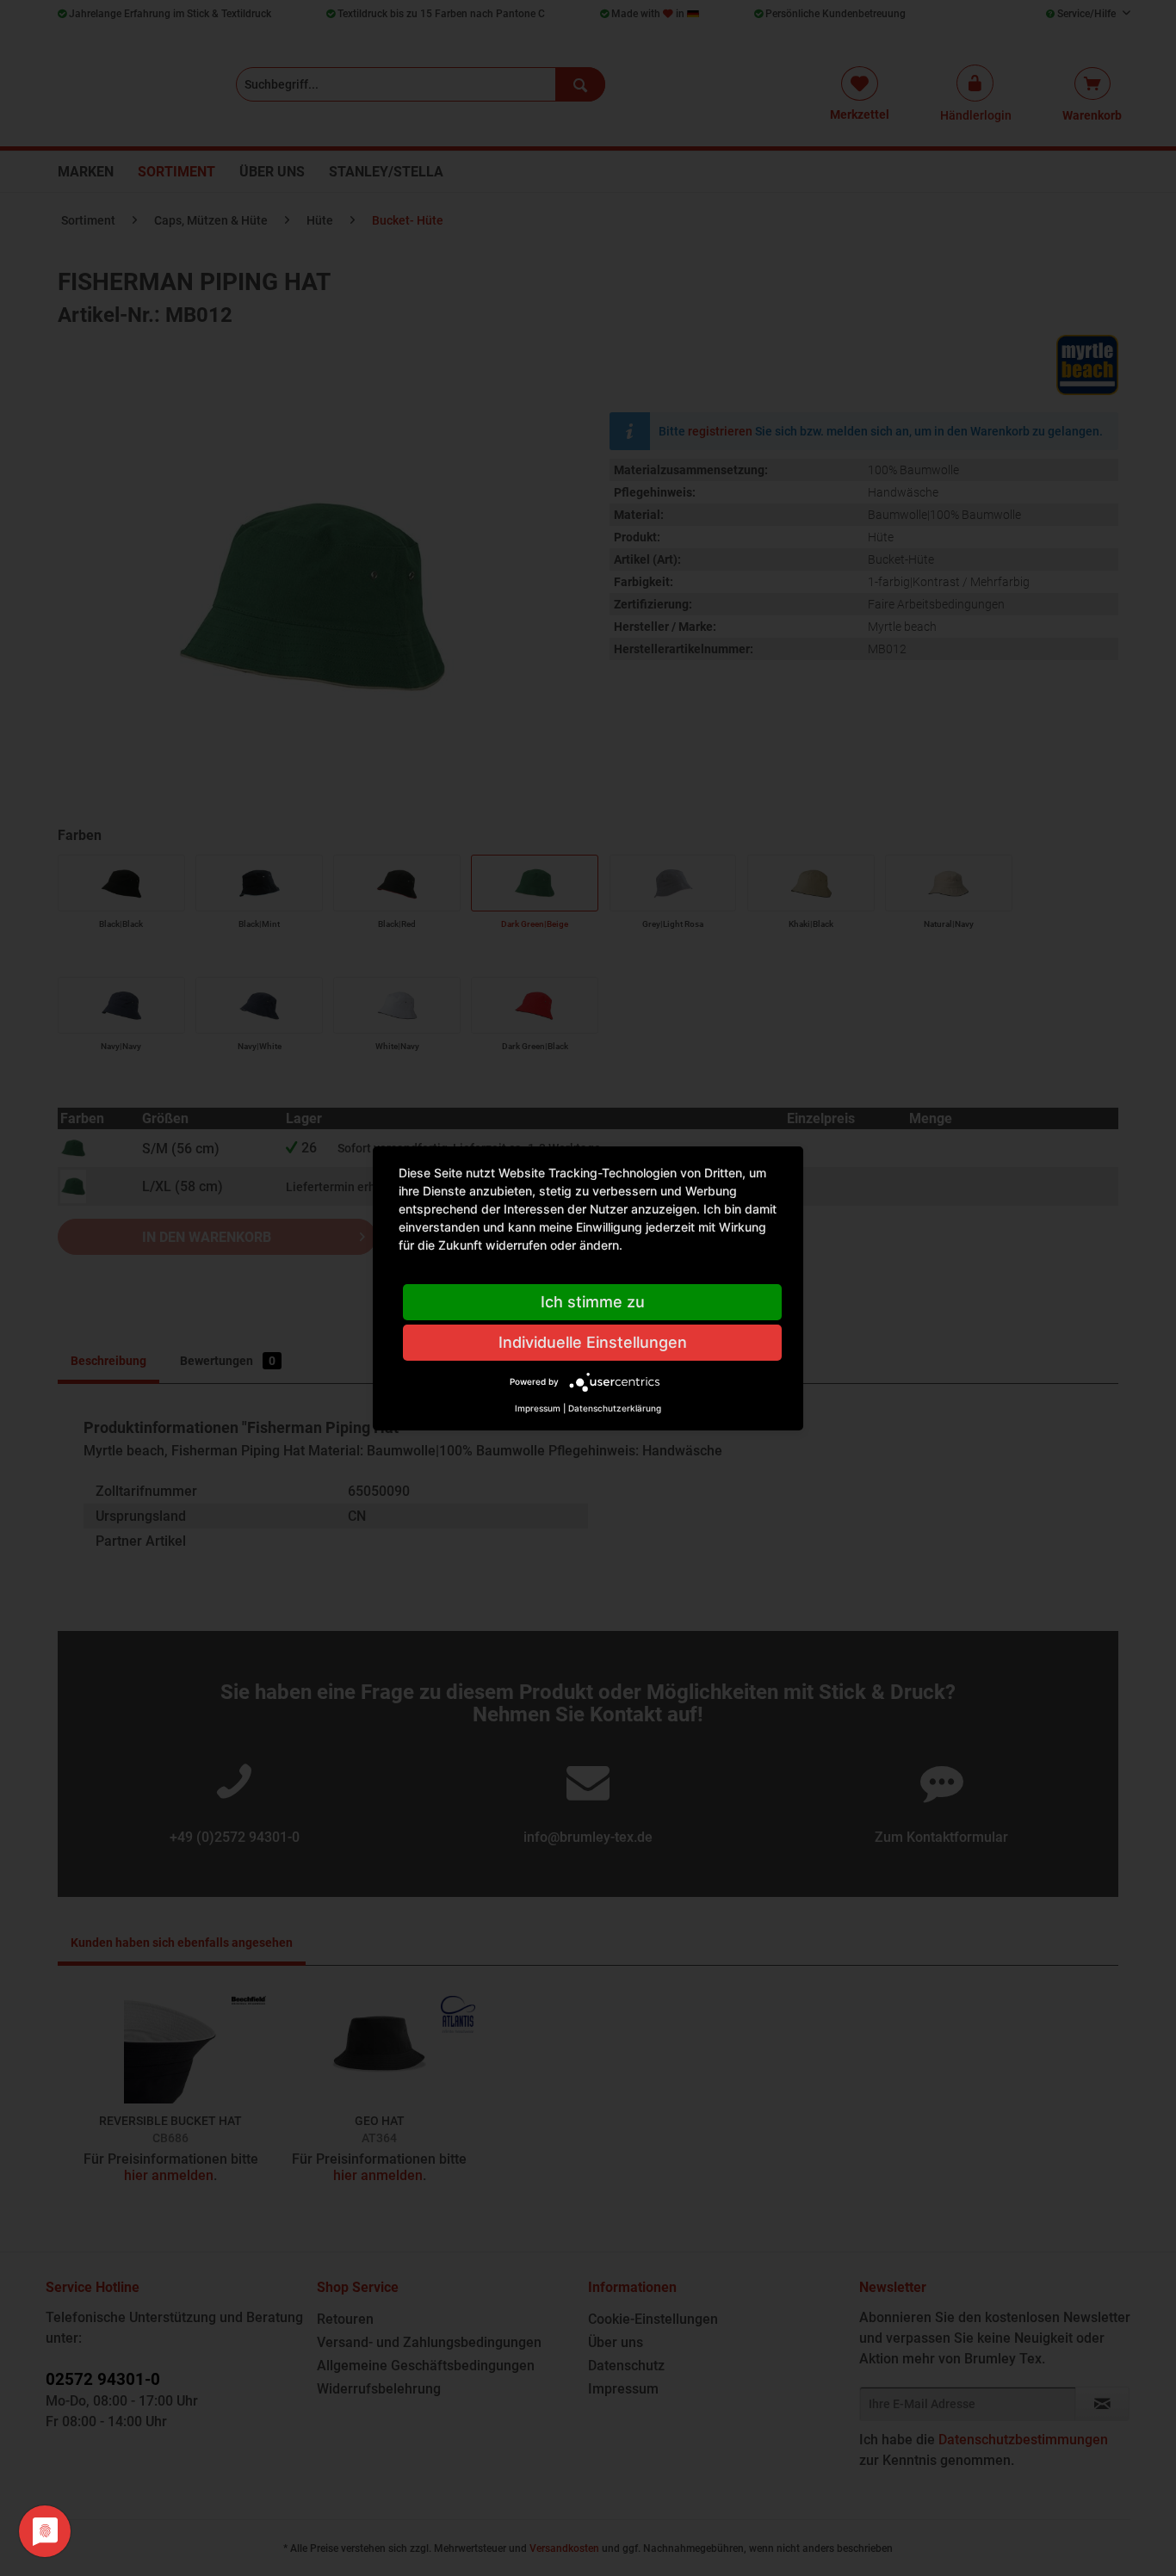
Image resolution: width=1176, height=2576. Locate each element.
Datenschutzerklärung (615, 1408)
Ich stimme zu (593, 1302)
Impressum (538, 1408)
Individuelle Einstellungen (593, 1342)
